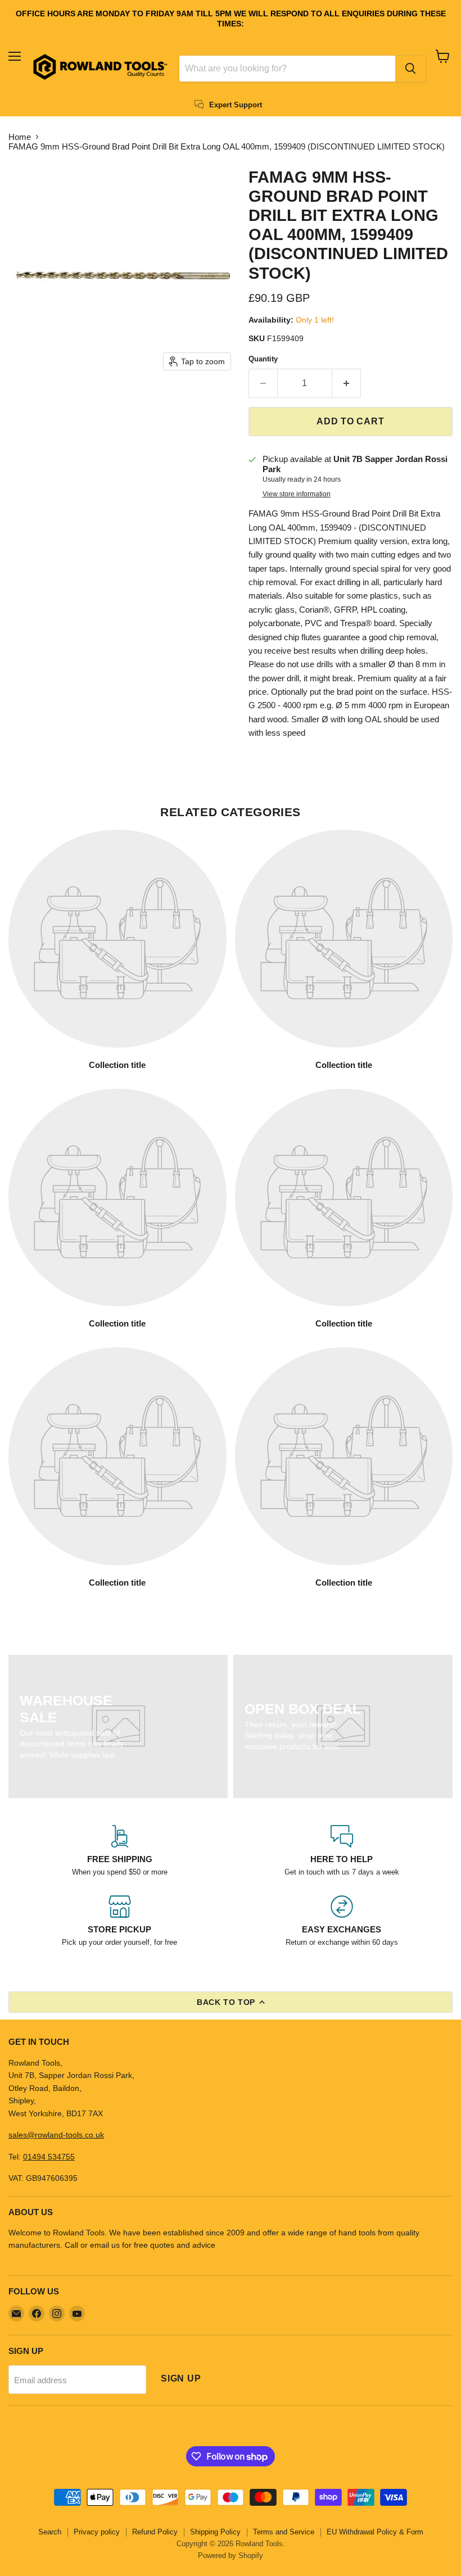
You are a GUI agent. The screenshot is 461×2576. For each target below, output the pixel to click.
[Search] (410, 69)
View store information (297, 494)
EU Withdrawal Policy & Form (375, 2532)
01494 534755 (49, 2157)
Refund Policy (155, 2532)
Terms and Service (284, 2532)
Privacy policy (97, 2532)
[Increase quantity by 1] (347, 383)
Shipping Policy (215, 2532)
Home (20, 137)
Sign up (181, 2378)
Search (50, 2532)
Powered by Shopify (231, 2555)
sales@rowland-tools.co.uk (56, 2135)
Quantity (263, 359)
